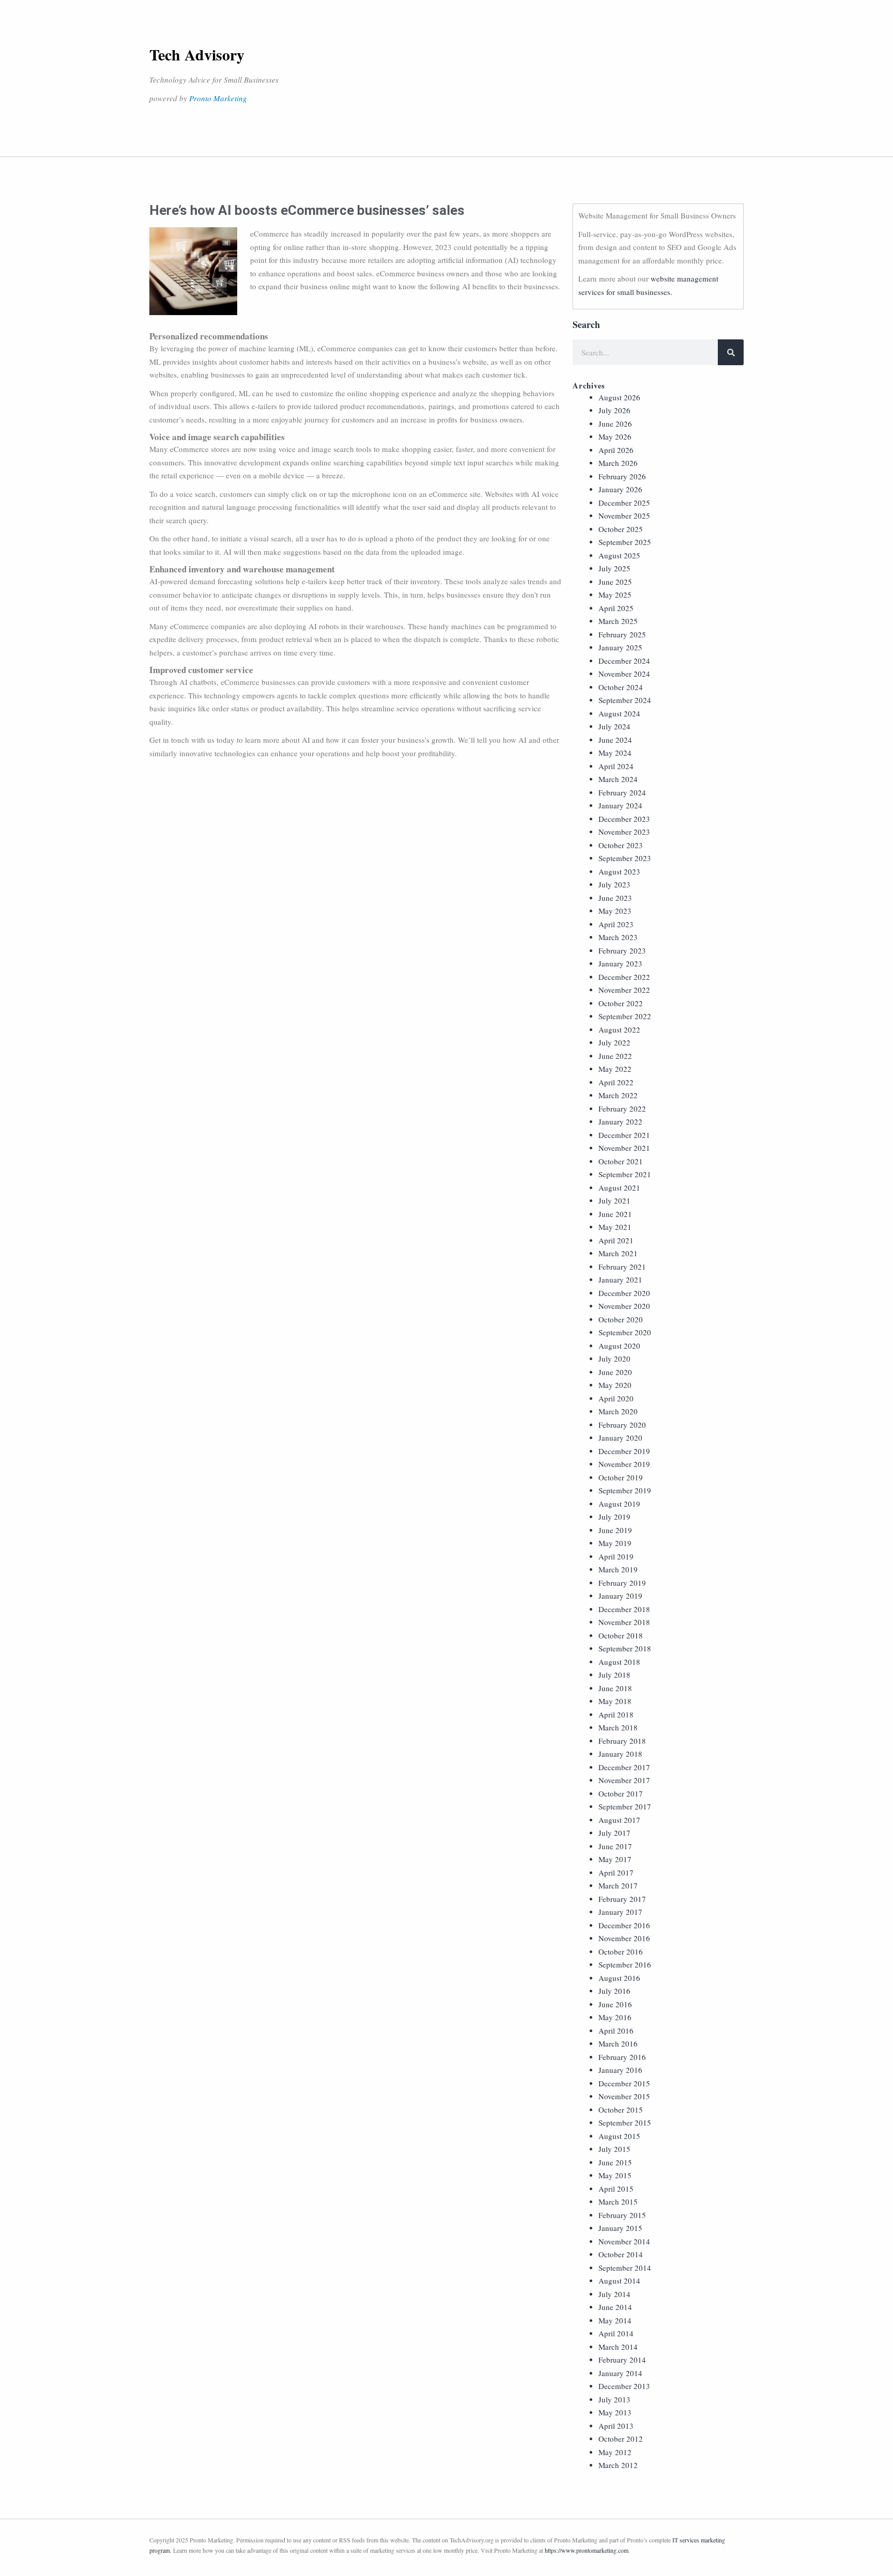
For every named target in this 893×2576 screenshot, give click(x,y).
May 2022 (615, 1069)
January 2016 (620, 2070)
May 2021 (615, 1227)
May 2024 (615, 753)
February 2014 (622, 2360)
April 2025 (616, 608)
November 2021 (624, 1148)
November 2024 (624, 674)
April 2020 (616, 1398)
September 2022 (625, 1016)
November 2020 (624, 1306)
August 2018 (619, 1662)
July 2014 (614, 2294)
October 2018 (621, 1635)
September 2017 (625, 1806)
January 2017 (620, 1912)
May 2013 (615, 2412)
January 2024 (620, 805)
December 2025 (624, 503)
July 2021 (614, 1200)
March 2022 (618, 1095)
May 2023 (615, 911)
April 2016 (616, 2031)
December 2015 (624, 2083)
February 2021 (622, 1267)
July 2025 (614, 568)
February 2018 (622, 1741)
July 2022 (614, 1042)
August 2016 (619, 1978)
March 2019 (618, 1569)
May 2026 (615, 436)
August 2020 (619, 1346)
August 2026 (619, 397)
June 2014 (615, 2307)
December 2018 (624, 1609)
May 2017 (615, 1859)
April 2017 (616, 1872)
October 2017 (621, 1793)
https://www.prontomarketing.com (587, 2550)
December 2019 (624, 1451)
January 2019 (620, 1596)
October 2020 (621, 1319)
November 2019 (624, 1464)
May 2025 (615, 595)
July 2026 (614, 410)
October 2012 (621, 2439)
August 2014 (619, 2281)
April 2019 (616, 1556)
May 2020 (615, 1385)
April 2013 (616, 2426)
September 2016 (625, 1964)
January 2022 (620, 1121)
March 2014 (618, 2347)
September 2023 (625, 858)
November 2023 (624, 832)
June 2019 (615, 1530)
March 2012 (618, 2465)
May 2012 (615, 2452)
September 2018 (625, 1648)
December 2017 (624, 1767)
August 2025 (619, 555)
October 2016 (621, 1951)
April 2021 (616, 1240)
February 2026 (622, 476)
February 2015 (622, 2215)
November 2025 (624, 516)
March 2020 (618, 1411)
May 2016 (615, 2017)
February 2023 (622, 950)
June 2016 (615, 2004)
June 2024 (615, 740)
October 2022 (621, 1003)
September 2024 (625, 700)
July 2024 (614, 726)
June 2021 (615, 1214)
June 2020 (615, 1372)
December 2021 (624, 1135)
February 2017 (622, 1899)
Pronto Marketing (218, 98)
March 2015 (618, 2202)
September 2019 (625, 1490)
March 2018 (618, 1727)
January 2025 (620, 647)
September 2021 (625, 1174)
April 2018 (616, 1714)
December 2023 (624, 819)
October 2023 (621, 845)
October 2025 (621, 529)
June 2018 (615, 1688)
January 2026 (620, 489)
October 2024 (621, 687)
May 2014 (615, 2320)
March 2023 (618, 937)
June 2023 (615, 898)
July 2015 (614, 2149)
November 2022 (624, 990)
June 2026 (615, 424)
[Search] (731, 352)
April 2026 (616, 450)
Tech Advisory (197, 54)
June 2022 (615, 1056)
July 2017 (614, 1833)
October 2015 (621, 2110)
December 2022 (624, 977)
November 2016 (624, 1938)
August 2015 (619, 2136)
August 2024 (619, 713)
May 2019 (615, 1543)
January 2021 (620, 1279)
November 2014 (624, 2241)
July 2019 (614, 1517)
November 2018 (624, 1622)
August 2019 (619, 1504)
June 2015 (615, 2162)
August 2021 (619, 1188)
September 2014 (625, 2268)
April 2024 (616, 766)
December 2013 (624, 2386)
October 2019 (621, 1477)
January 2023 (620, 963)
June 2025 (615, 582)
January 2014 (620, 2373)
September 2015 (625, 2122)
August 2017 (619, 1820)
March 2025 (618, 621)
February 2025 (622, 634)
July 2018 (614, 1675)
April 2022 (616, 1082)
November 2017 (624, 1780)
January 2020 (620, 1438)
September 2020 (625, 1332)
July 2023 (614, 884)
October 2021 (621, 1161)
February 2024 (622, 792)
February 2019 (622, 1583)
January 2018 (620, 1754)
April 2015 (616, 2189)
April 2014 (616, 2333)
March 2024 (618, 779)
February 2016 (622, 2057)
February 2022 (622, 1109)
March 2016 (618, 2043)
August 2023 (619, 871)
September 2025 (625, 542)
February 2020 (622, 1425)
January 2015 (620, 2228)
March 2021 (618, 1253)
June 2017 (615, 1846)
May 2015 (615, 2175)
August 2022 (619, 1029)
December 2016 (624, 1925)
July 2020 (614, 1359)
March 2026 (618, 463)
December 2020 (624, 1293)
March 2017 (618, 1885)
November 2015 (624, 2096)
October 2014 (621, 2254)
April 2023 (616, 924)
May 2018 (615, 1701)
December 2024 (624, 661)
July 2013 (614, 2399)
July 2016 (614, 1991)
